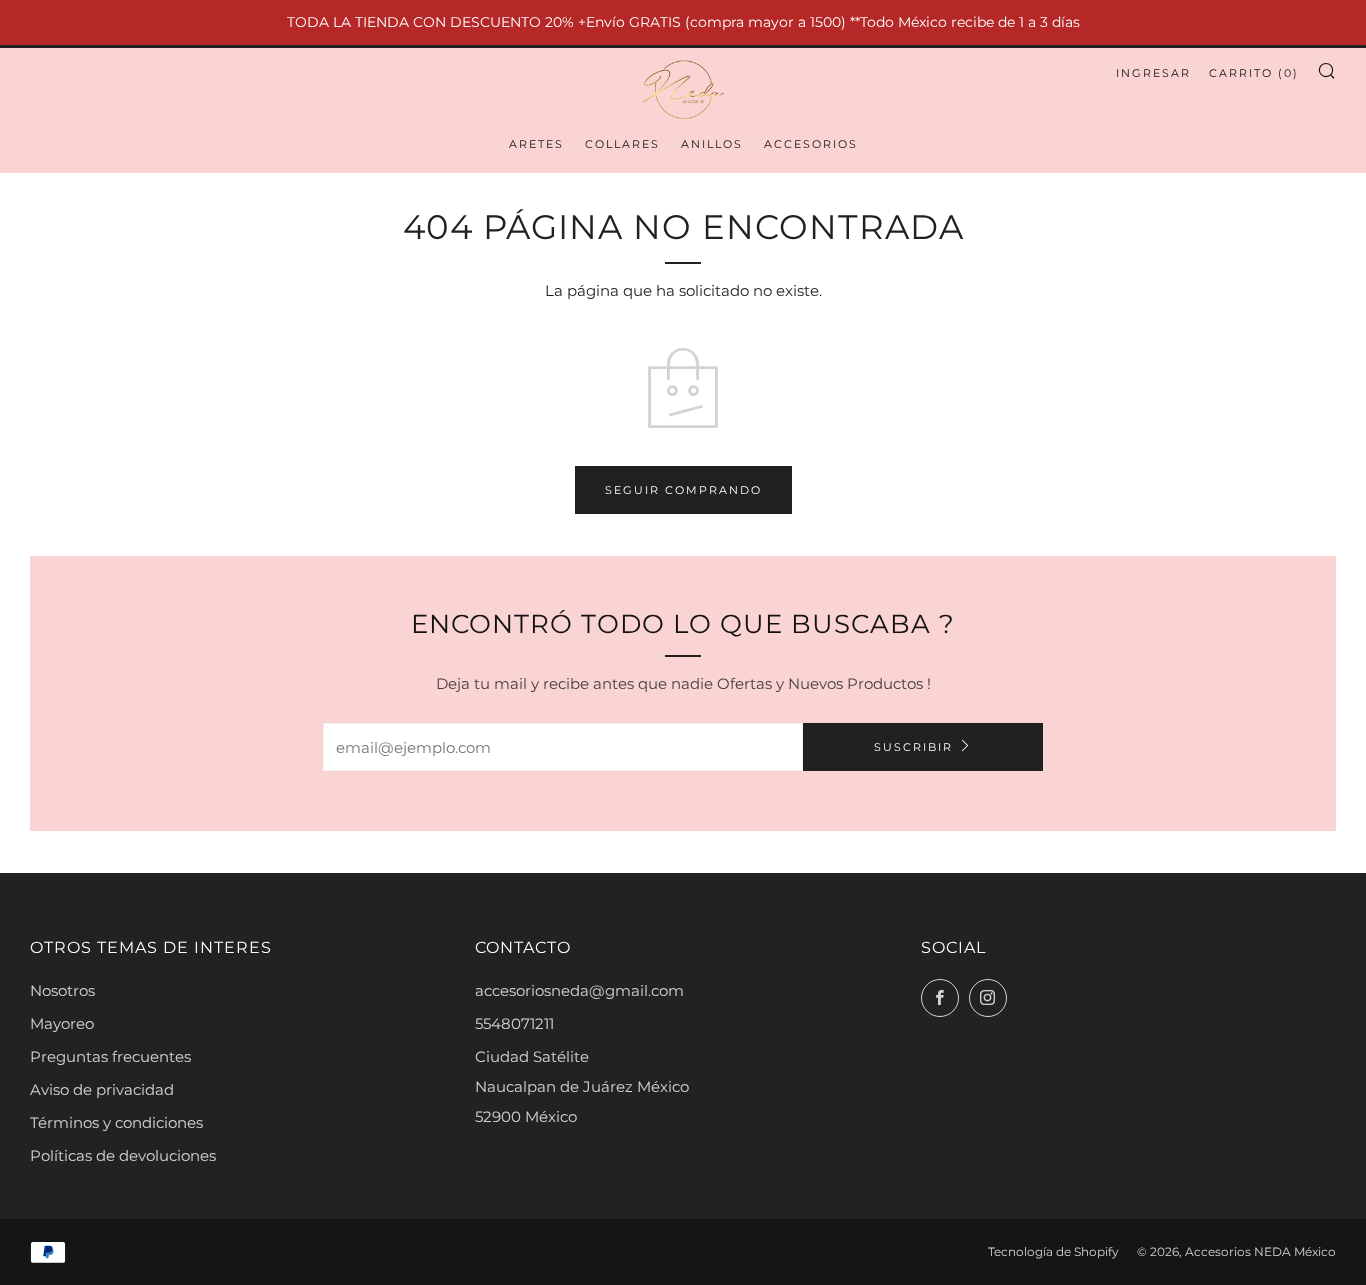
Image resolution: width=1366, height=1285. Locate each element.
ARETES (536, 144)
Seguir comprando (683, 490)
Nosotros (62, 990)
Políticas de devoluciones (123, 1155)
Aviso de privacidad (102, 1089)
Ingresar (1153, 73)
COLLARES (622, 144)
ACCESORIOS (811, 144)
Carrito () (1254, 73)
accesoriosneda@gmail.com (579, 990)
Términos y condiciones (116, 1122)
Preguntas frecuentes (110, 1056)
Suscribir (913, 747)
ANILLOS (712, 144)
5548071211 (514, 1023)
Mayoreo (62, 1023)
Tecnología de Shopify (1053, 1251)
